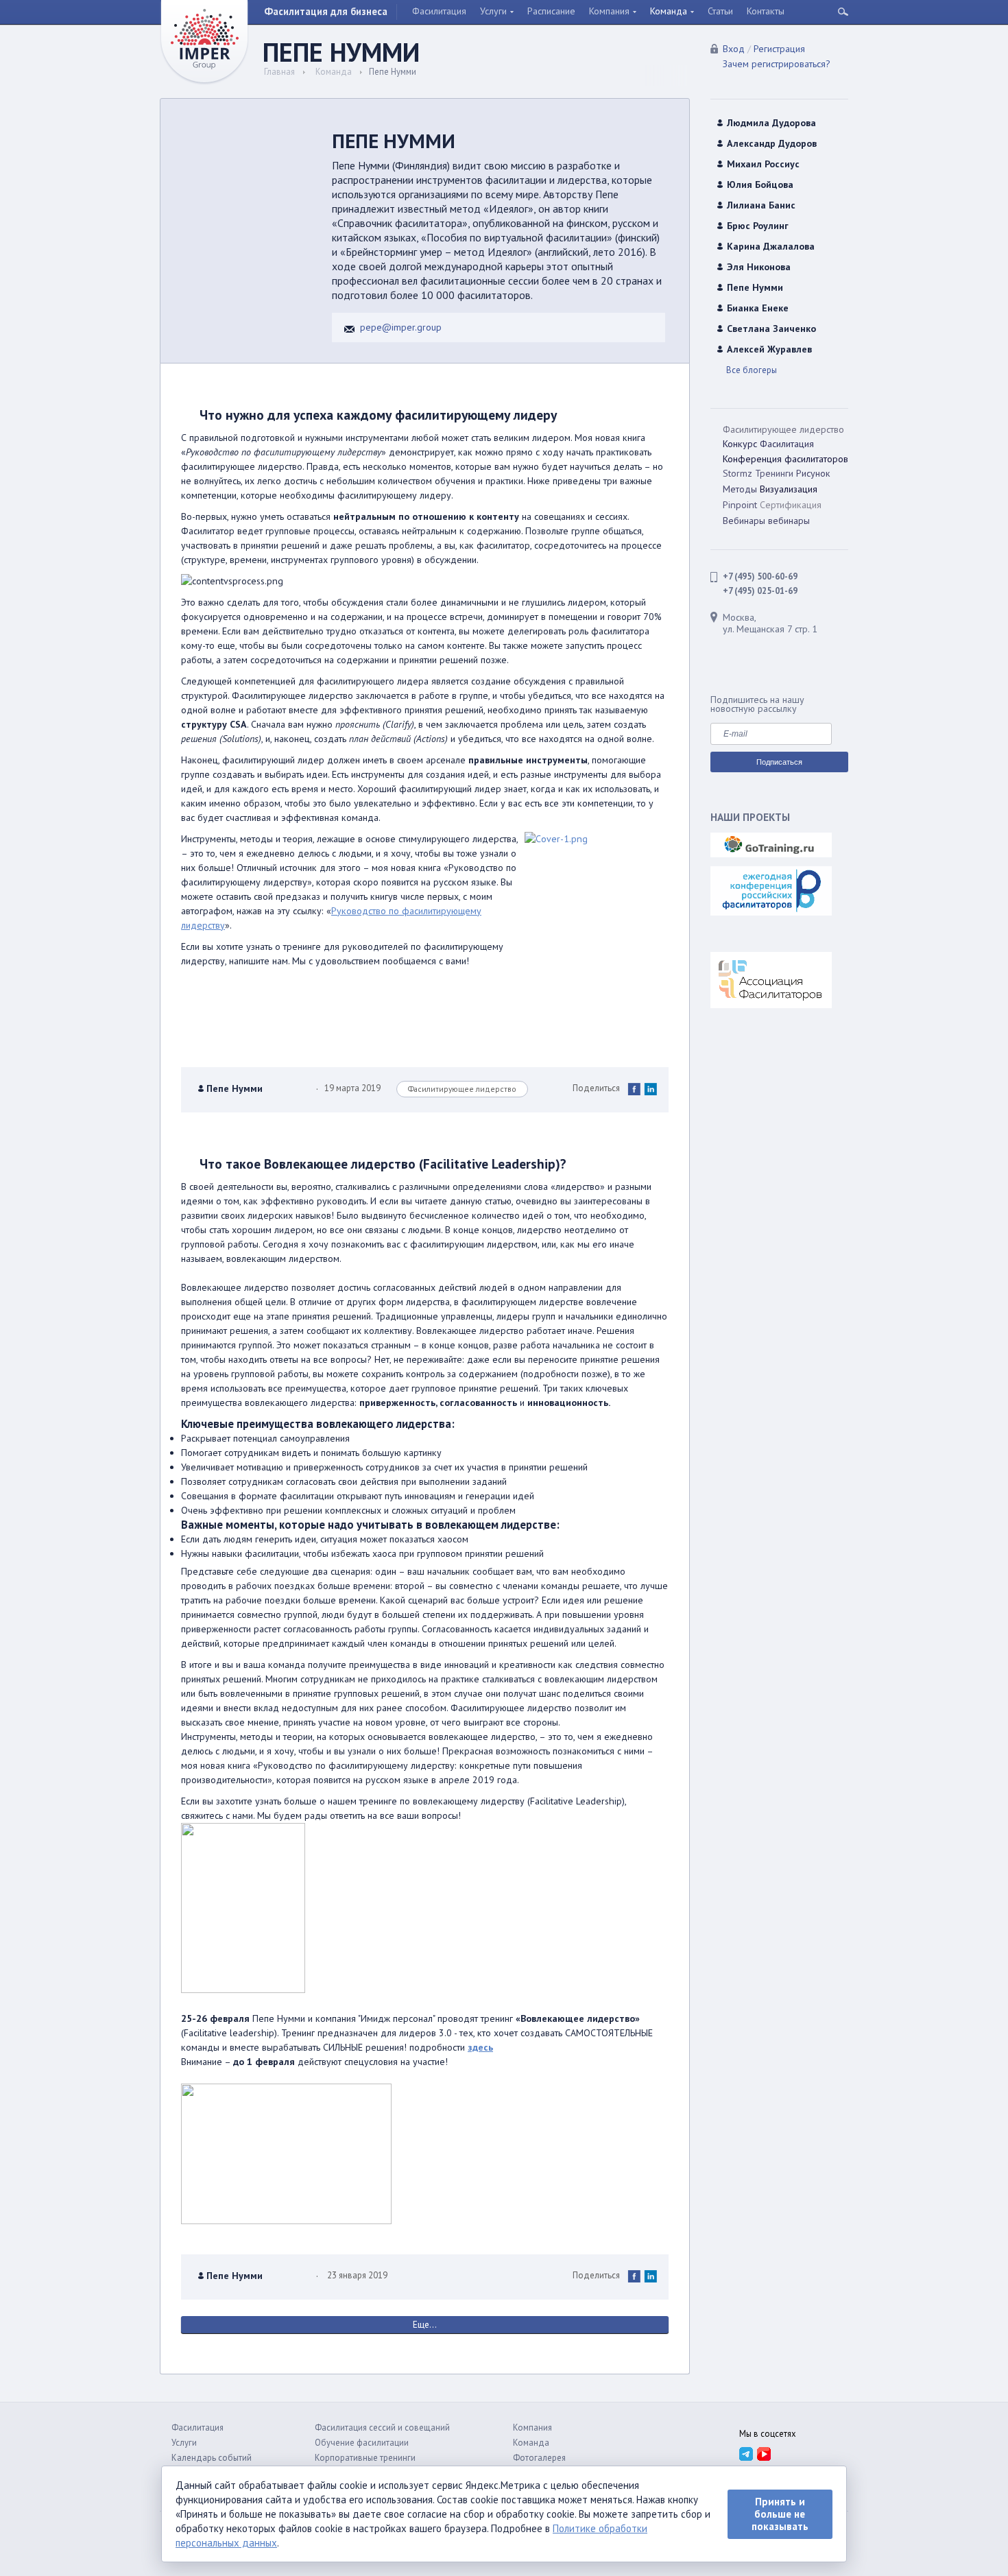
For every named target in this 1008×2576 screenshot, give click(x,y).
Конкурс (740, 444)
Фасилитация (439, 11)
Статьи (720, 11)
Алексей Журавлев (769, 349)
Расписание (551, 11)
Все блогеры (752, 370)
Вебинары (744, 521)
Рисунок (813, 473)
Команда (669, 11)
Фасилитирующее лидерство (462, 1089)
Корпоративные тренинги (365, 2458)
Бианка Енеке (758, 308)
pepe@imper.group (401, 327)
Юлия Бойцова (760, 184)
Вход (734, 49)
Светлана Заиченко (771, 329)
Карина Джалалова (771, 246)
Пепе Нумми (235, 1090)
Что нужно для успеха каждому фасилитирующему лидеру (378, 415)
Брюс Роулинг (758, 226)
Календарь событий (212, 2458)
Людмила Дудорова (771, 123)
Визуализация (789, 489)
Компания (609, 11)
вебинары (789, 521)
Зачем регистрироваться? (777, 64)
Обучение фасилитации (362, 2443)
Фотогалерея (539, 2458)
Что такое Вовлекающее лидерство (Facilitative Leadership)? (383, 1164)
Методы (740, 489)
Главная (279, 72)
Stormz (737, 473)
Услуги (493, 11)
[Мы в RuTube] (764, 2453)
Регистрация (779, 49)
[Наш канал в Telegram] (746, 2453)
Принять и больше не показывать (780, 2514)
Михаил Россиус (763, 164)
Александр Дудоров (772, 143)
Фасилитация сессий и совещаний (382, 2428)
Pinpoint (740, 505)
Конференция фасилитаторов (785, 459)
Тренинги (774, 473)
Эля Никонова (759, 267)
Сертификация (791, 505)
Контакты (766, 11)
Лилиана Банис (761, 205)
